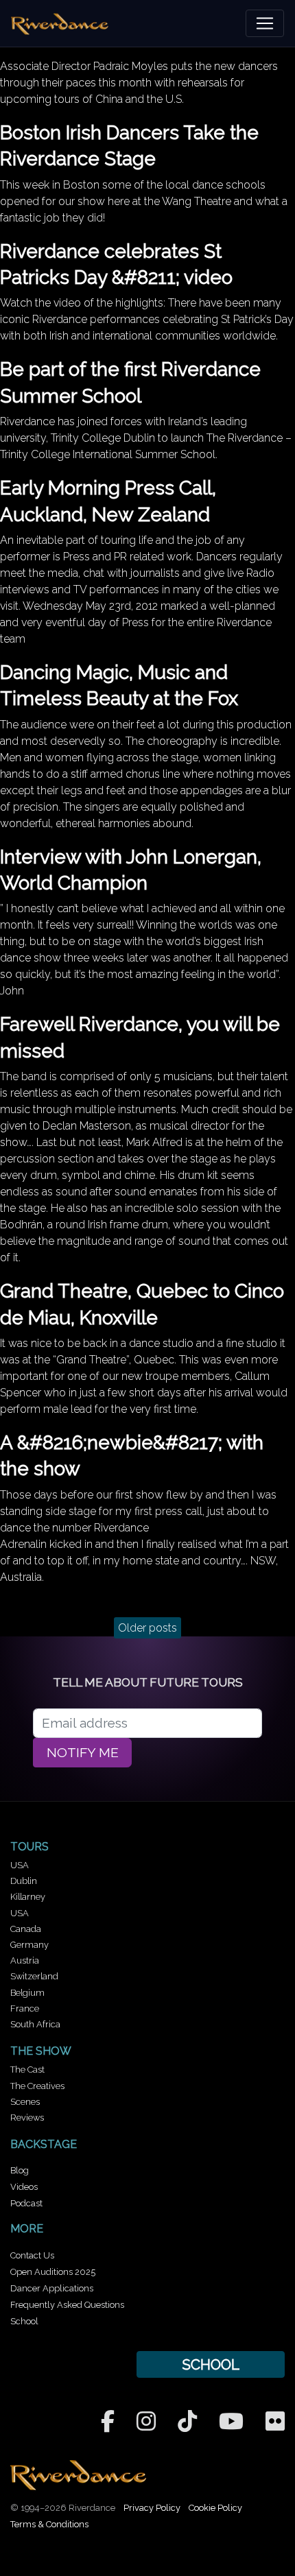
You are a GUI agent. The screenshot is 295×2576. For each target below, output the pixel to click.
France (25, 2008)
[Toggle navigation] (265, 23)
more (27, 2229)
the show (41, 2051)
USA (20, 1865)
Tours (29, 1847)
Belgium (27, 1993)
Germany (29, 1945)
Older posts (147, 1628)
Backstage (44, 2144)
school (211, 2364)
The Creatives (37, 2086)
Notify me (83, 1753)
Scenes (25, 2102)
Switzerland (34, 1976)
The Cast (27, 2070)
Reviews (27, 2118)
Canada (26, 1929)
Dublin (24, 1881)
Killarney (28, 1897)
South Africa (35, 2024)
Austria (25, 1960)
